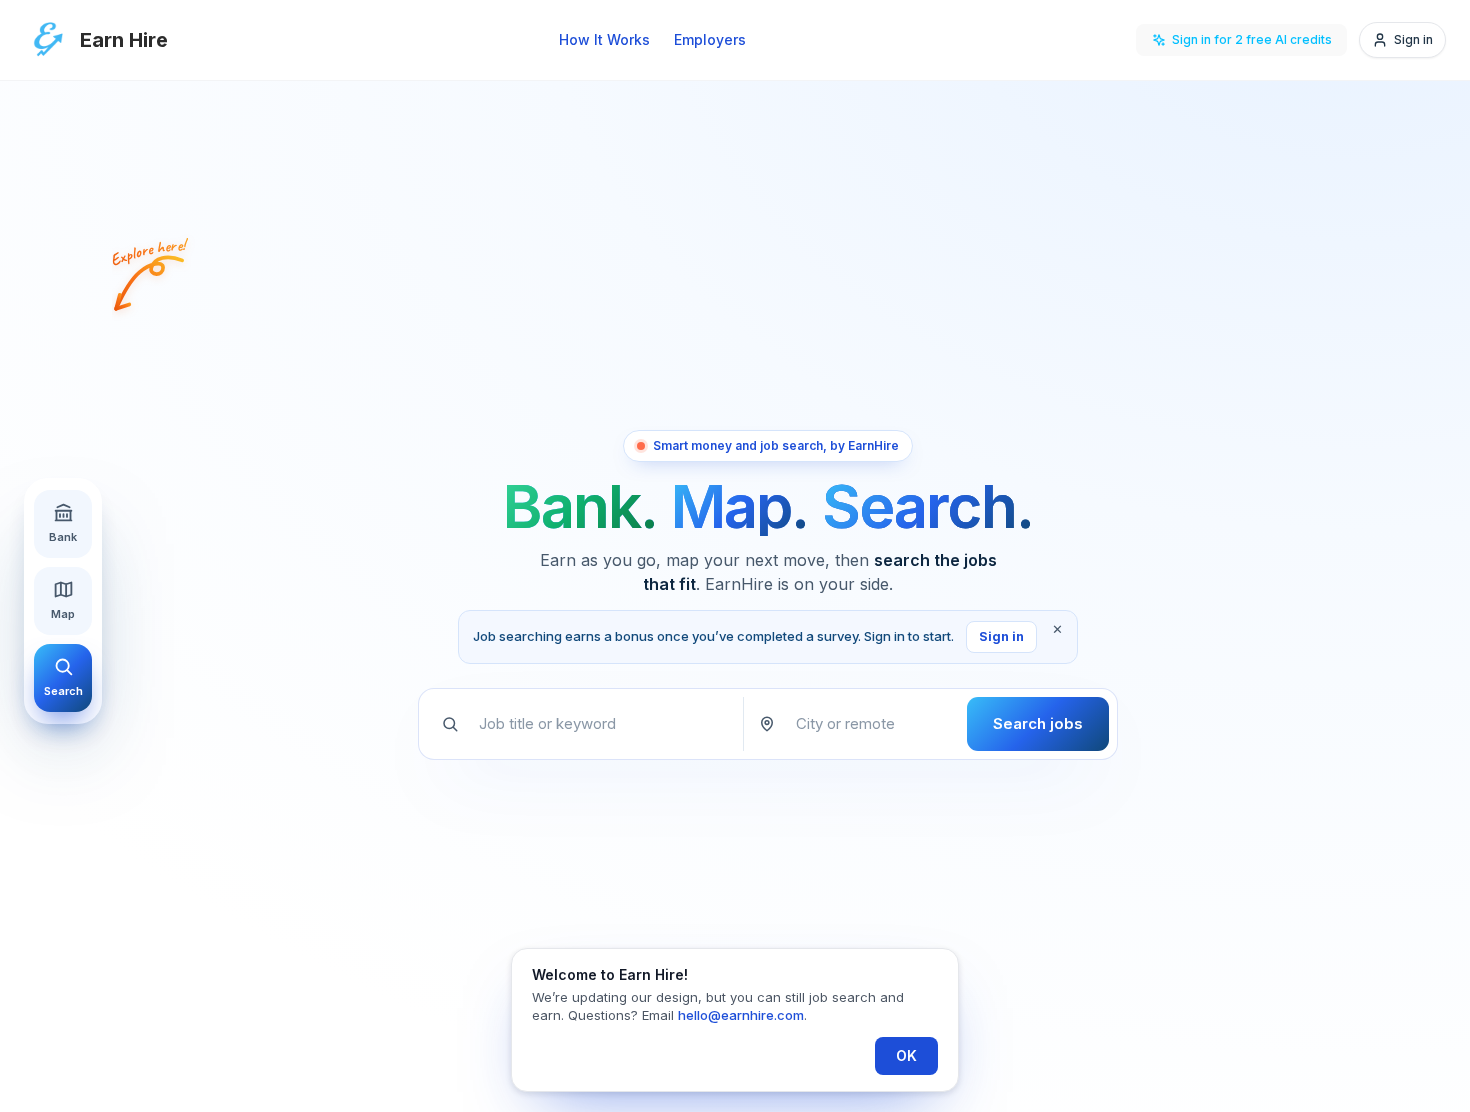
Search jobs (1038, 723)
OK (906, 1055)
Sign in (1001, 636)
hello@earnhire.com (741, 1015)
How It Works (604, 39)
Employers (710, 39)
